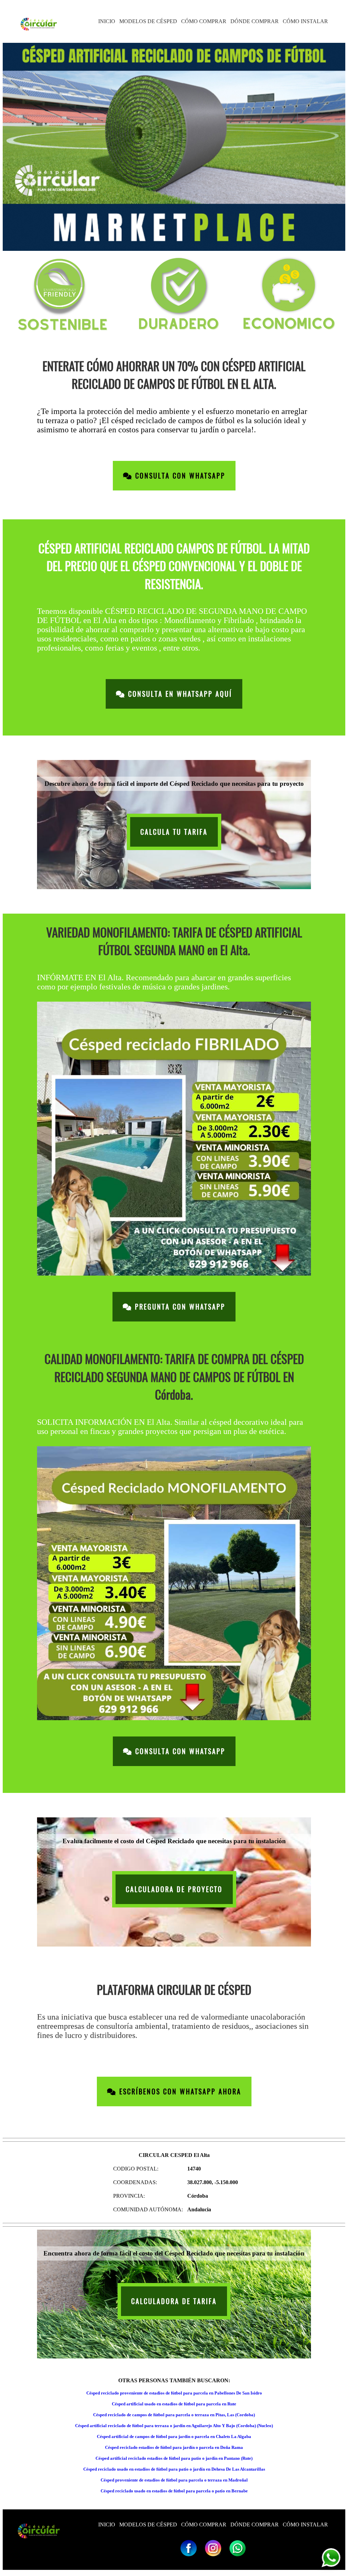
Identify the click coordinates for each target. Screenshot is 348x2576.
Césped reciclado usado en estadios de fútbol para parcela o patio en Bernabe (174, 2491)
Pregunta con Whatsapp (179, 1307)
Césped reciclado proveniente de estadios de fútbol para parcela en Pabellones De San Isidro (174, 2393)
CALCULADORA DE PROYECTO (174, 1889)
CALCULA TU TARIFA (174, 832)
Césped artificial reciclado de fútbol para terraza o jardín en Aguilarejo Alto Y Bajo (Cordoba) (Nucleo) (174, 2426)
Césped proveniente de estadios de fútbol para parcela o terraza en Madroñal (174, 2480)
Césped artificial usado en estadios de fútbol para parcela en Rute (174, 2404)
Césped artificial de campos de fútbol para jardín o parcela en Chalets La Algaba (174, 2436)
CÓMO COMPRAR (204, 21)
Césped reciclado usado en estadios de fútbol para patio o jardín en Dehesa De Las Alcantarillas (174, 2469)
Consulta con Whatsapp (179, 476)
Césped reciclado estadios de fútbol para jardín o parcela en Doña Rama (174, 2447)
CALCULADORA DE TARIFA (174, 2301)
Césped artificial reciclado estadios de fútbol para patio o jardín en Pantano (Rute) (174, 2458)
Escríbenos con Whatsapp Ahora (179, 2091)
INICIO (107, 21)
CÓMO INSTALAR (305, 21)
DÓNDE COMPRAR (255, 21)
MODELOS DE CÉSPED (148, 21)
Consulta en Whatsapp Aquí (179, 694)
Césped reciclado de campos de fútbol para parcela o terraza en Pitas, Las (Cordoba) (174, 2415)
